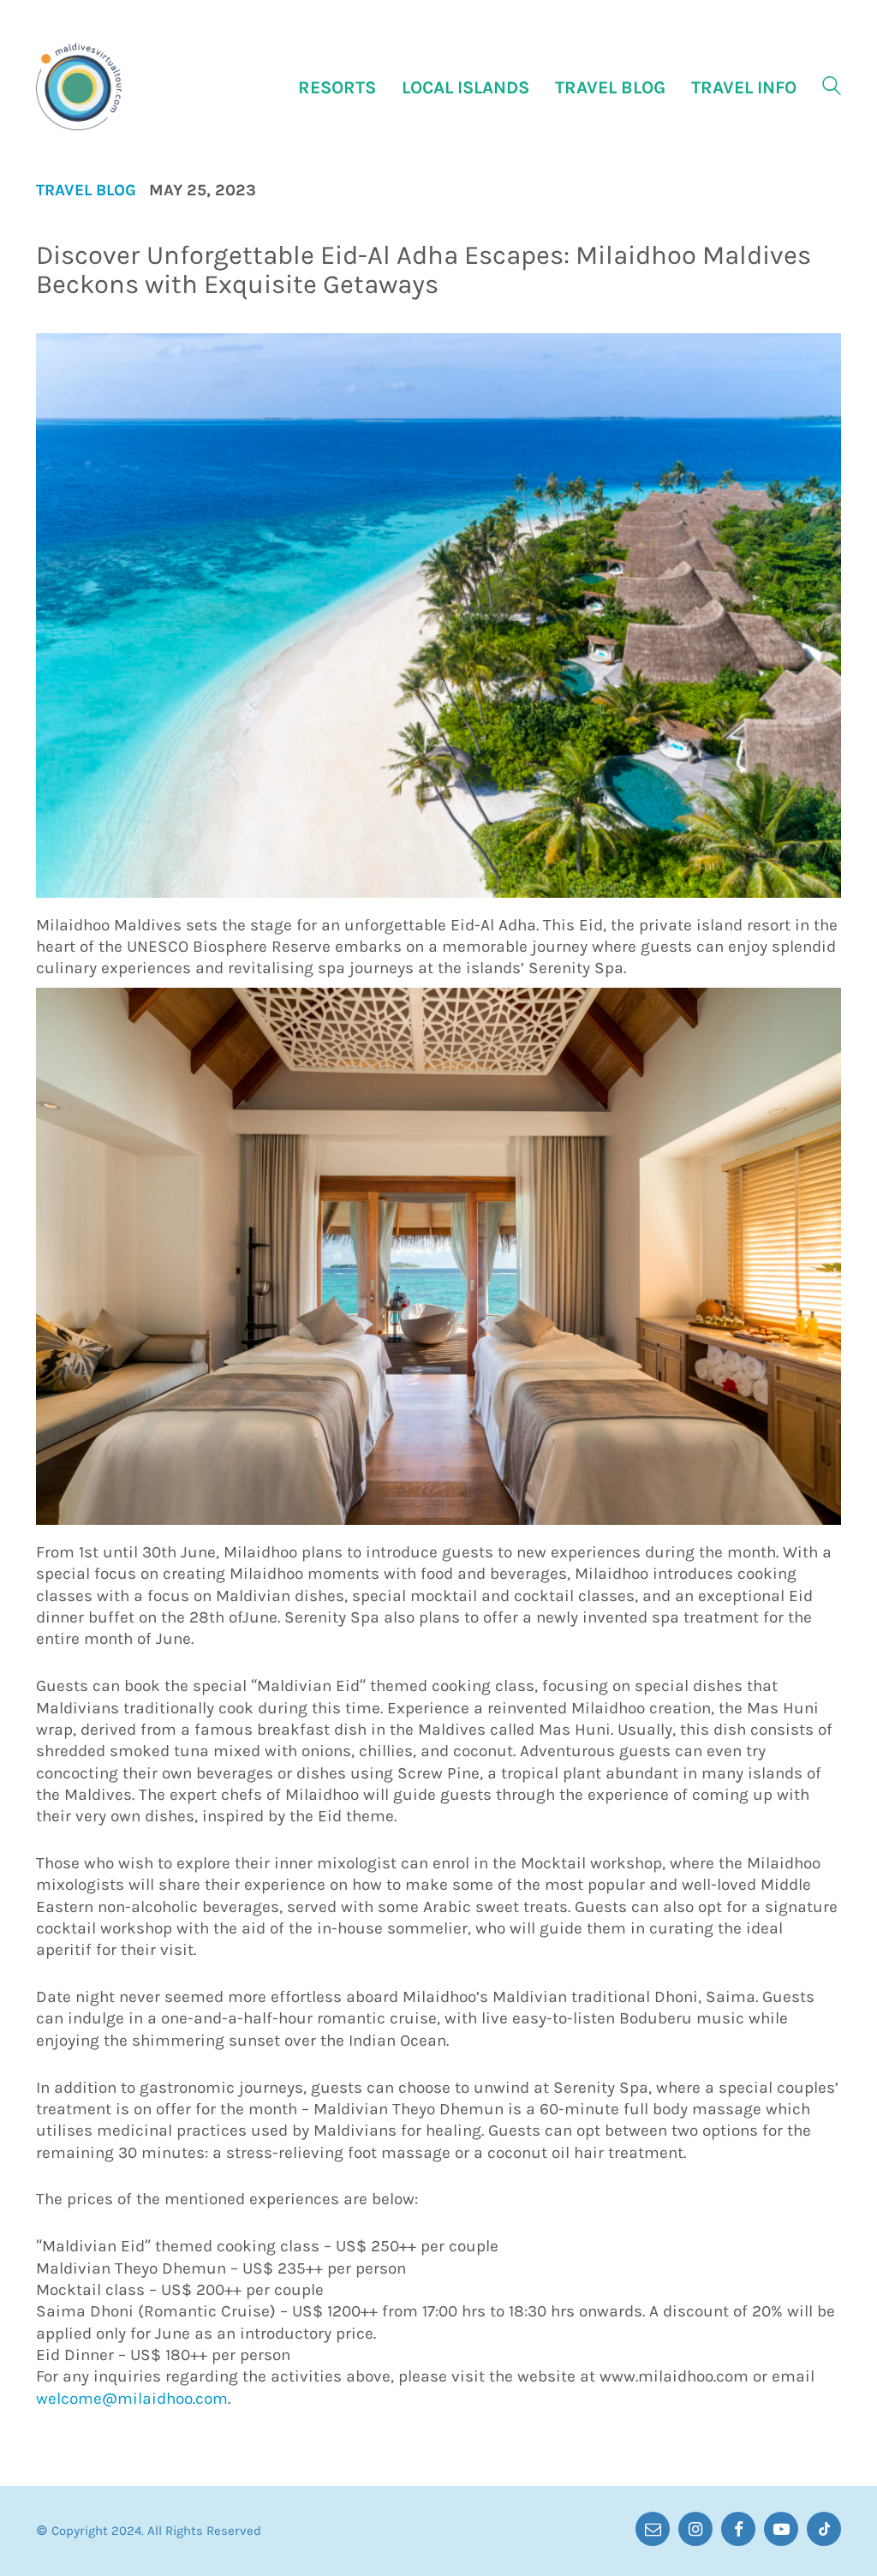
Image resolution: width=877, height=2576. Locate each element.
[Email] (653, 2529)
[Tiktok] (824, 2529)
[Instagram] (695, 2529)
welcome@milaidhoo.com (132, 2399)
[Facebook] (738, 2529)
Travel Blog (86, 191)
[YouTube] (781, 2529)
